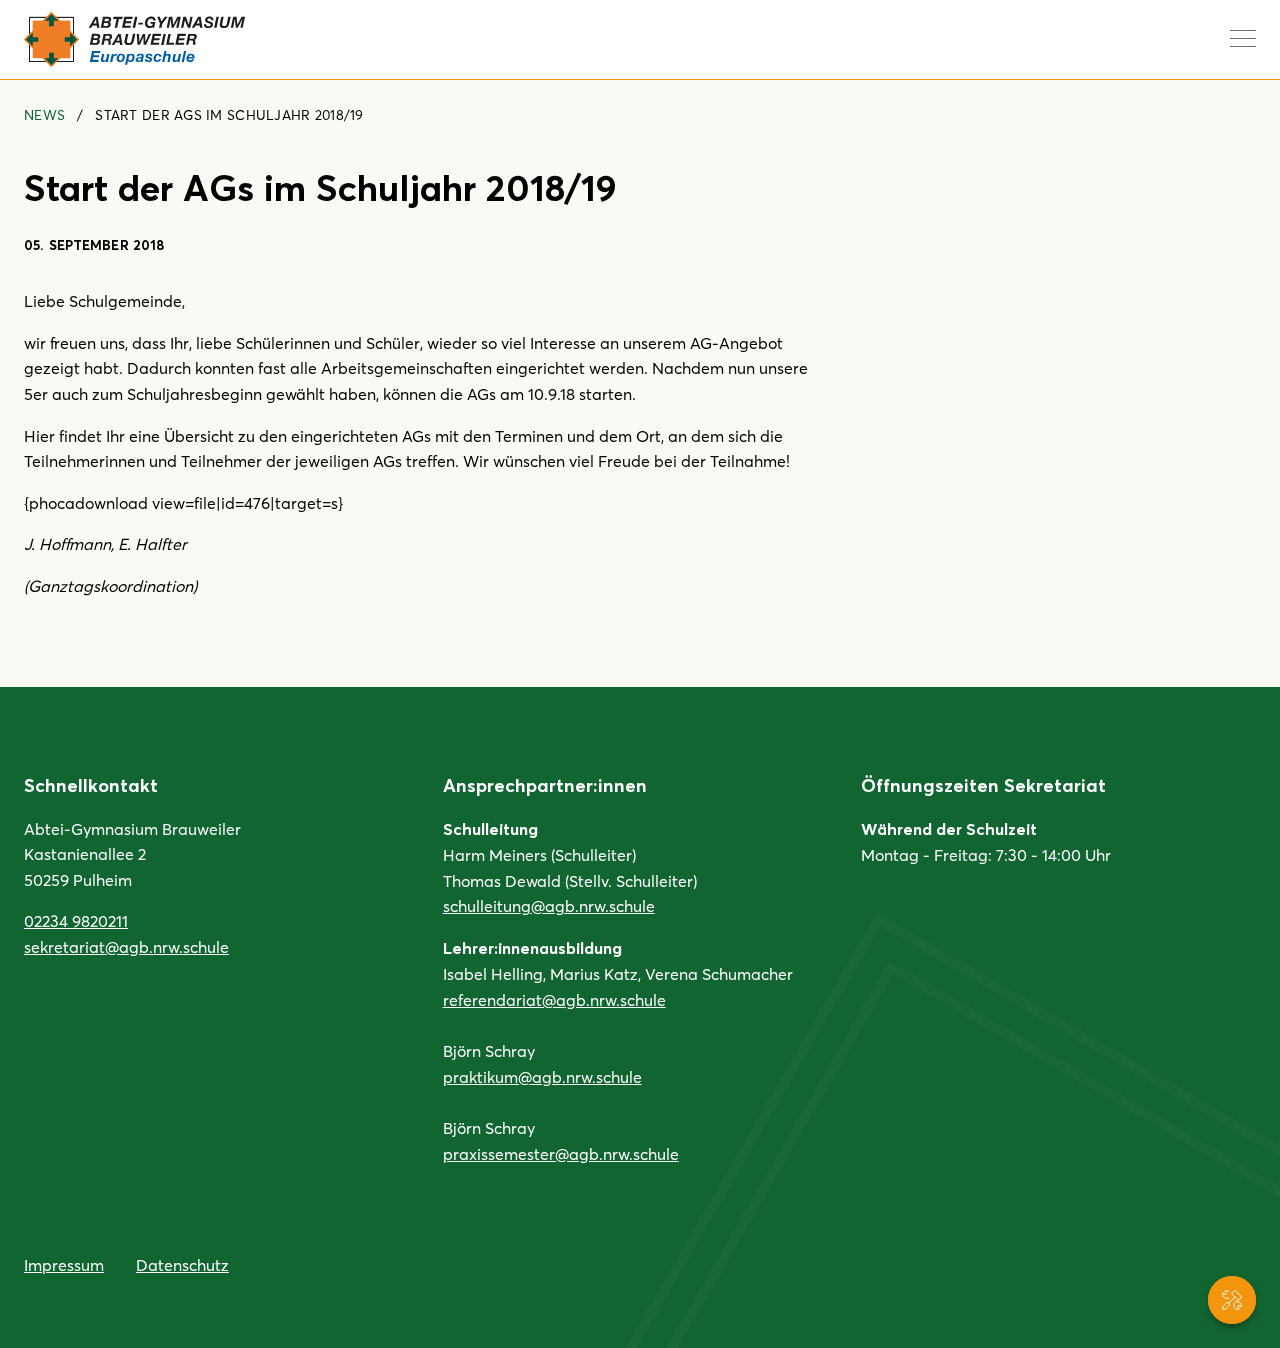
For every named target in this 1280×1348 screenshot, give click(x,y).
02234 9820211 (76, 920)
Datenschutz (182, 1264)
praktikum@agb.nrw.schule (542, 1076)
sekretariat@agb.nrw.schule (126, 946)
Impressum (64, 1264)
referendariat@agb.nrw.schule (554, 999)
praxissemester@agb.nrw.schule (561, 1153)
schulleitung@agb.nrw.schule (549, 905)
